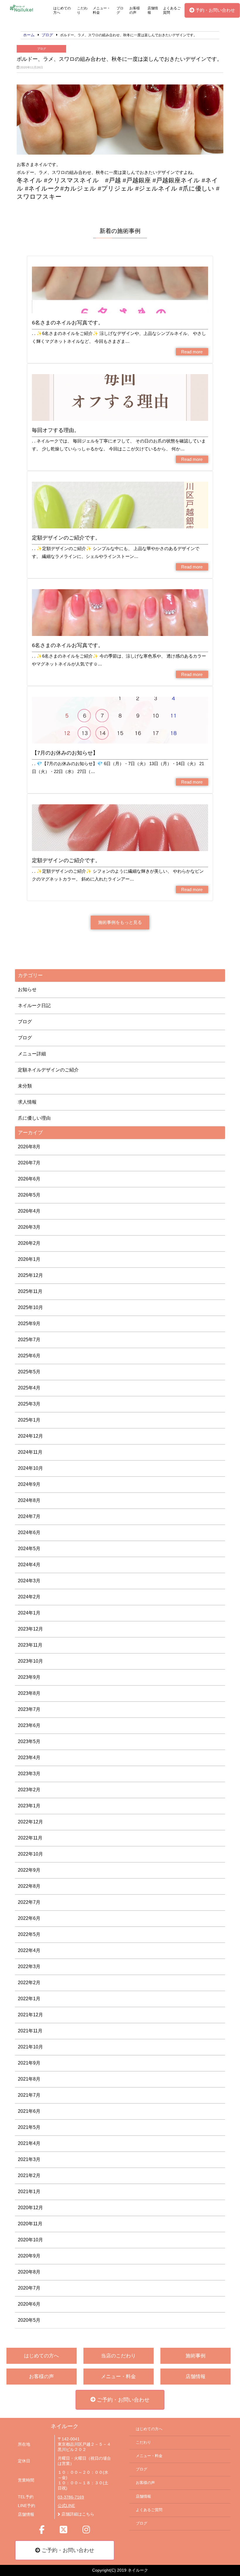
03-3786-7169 (71, 2497)
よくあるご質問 (172, 10)
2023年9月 (29, 1677)
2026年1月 (29, 1259)
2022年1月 (29, 1999)
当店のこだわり (118, 2356)
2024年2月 (29, 1597)
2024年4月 (29, 1565)
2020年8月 (29, 2272)
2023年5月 (29, 1741)
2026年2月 (29, 1243)
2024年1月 (29, 1613)
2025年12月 (30, 1275)
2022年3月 (29, 1966)
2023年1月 (29, 1806)
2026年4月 (29, 1211)
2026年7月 (29, 1163)
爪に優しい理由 (34, 1118)
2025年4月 (29, 1388)
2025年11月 (30, 1291)
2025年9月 (29, 1324)
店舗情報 (153, 10)
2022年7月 (29, 1902)
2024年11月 (30, 1452)
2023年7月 (29, 1709)
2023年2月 (29, 1790)
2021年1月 (29, 2192)
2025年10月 (30, 1307)
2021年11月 (30, 2031)
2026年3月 (29, 1227)
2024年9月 (29, 1484)
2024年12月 (30, 1436)
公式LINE (66, 2506)
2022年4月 (29, 1950)
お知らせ (27, 989)
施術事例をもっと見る (120, 922)
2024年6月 (29, 1532)
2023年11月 (30, 1645)
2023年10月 (30, 1661)
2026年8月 (29, 1147)
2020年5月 (29, 2320)
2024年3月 (29, 1581)
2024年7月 (29, 1516)
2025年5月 (29, 1372)
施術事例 (196, 2356)
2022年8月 (29, 1886)
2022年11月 (30, 1838)
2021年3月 (29, 2159)
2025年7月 (29, 1340)
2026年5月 (29, 1195)
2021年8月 (29, 2079)
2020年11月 (30, 2224)
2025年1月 (29, 1420)
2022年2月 (29, 1983)
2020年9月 (29, 2256)
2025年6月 (29, 1356)
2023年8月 (29, 1693)
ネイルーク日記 (34, 1006)
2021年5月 (29, 2127)
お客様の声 (135, 10)
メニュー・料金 (102, 10)
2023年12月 (30, 1629)
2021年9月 (29, 2063)
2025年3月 (29, 1404)
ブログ (120, 10)
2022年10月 (30, 1854)
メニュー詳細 (32, 1054)
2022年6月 (29, 1918)
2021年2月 (29, 2175)
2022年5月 (29, 1934)
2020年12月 (30, 2208)
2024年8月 (29, 1500)
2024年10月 (30, 1468)
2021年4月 (29, 2143)
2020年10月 (30, 2240)
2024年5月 (29, 1549)
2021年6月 (29, 2111)
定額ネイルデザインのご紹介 (48, 1070)
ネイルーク (65, 2426)
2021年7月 (29, 2095)
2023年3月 (29, 1774)
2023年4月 (29, 1758)
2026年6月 (29, 1179)
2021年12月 (30, 2015)
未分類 (25, 1086)
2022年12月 (30, 1822)
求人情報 (27, 1102)
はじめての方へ (62, 10)
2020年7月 (29, 2288)
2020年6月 (29, 2304)
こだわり (82, 10)
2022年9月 (29, 1870)
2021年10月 (30, 2047)
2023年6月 (29, 1725)
